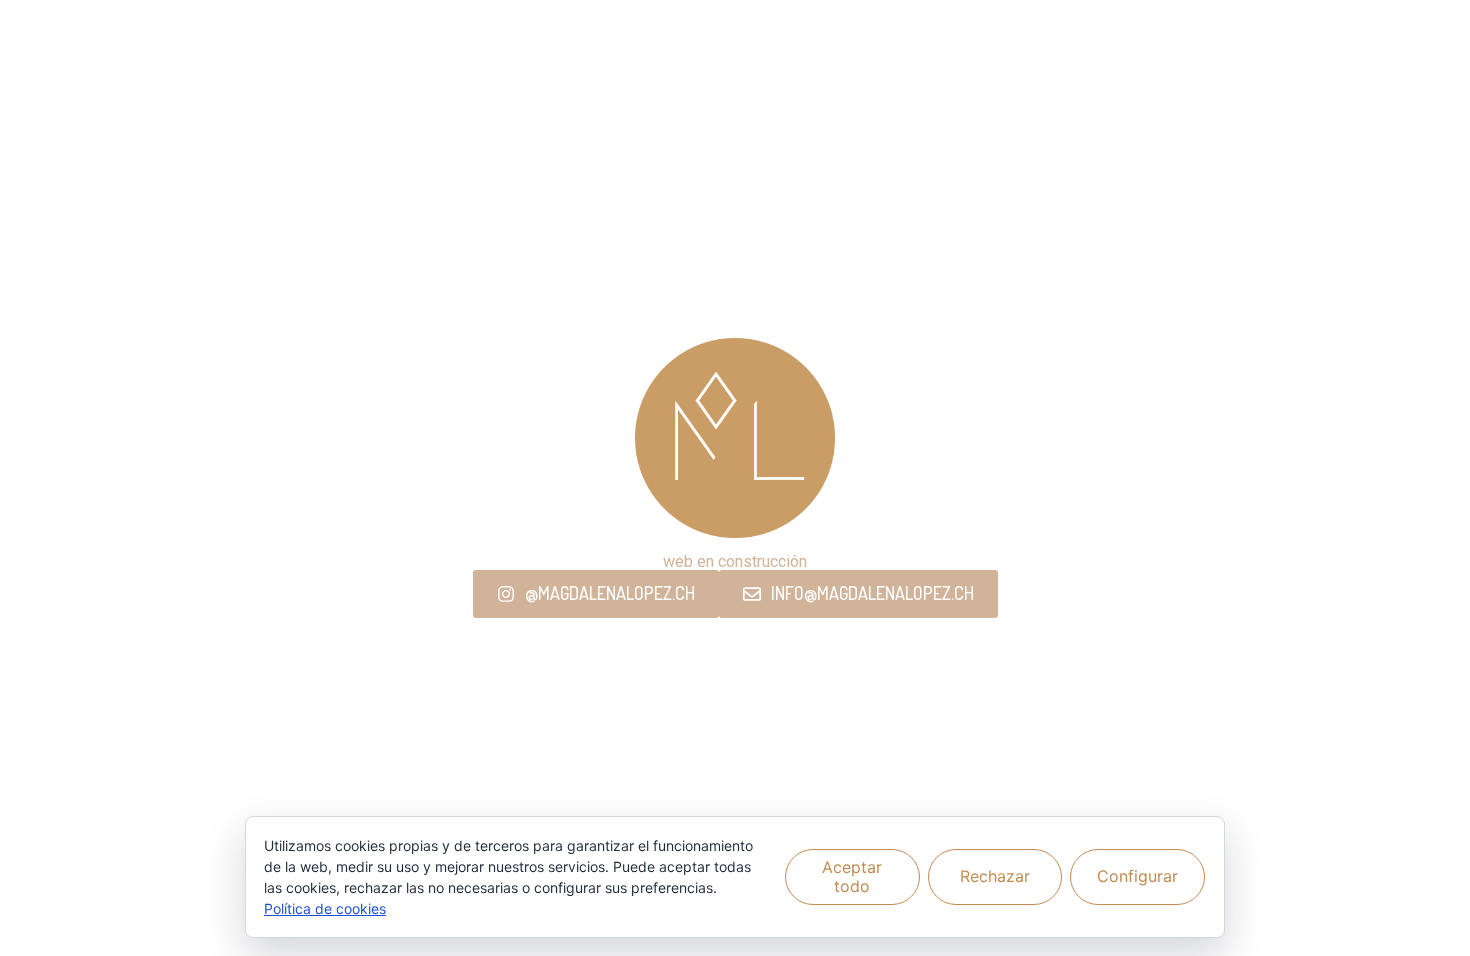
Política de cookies (325, 908)
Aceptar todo (852, 876)
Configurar (1137, 876)
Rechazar (995, 876)
